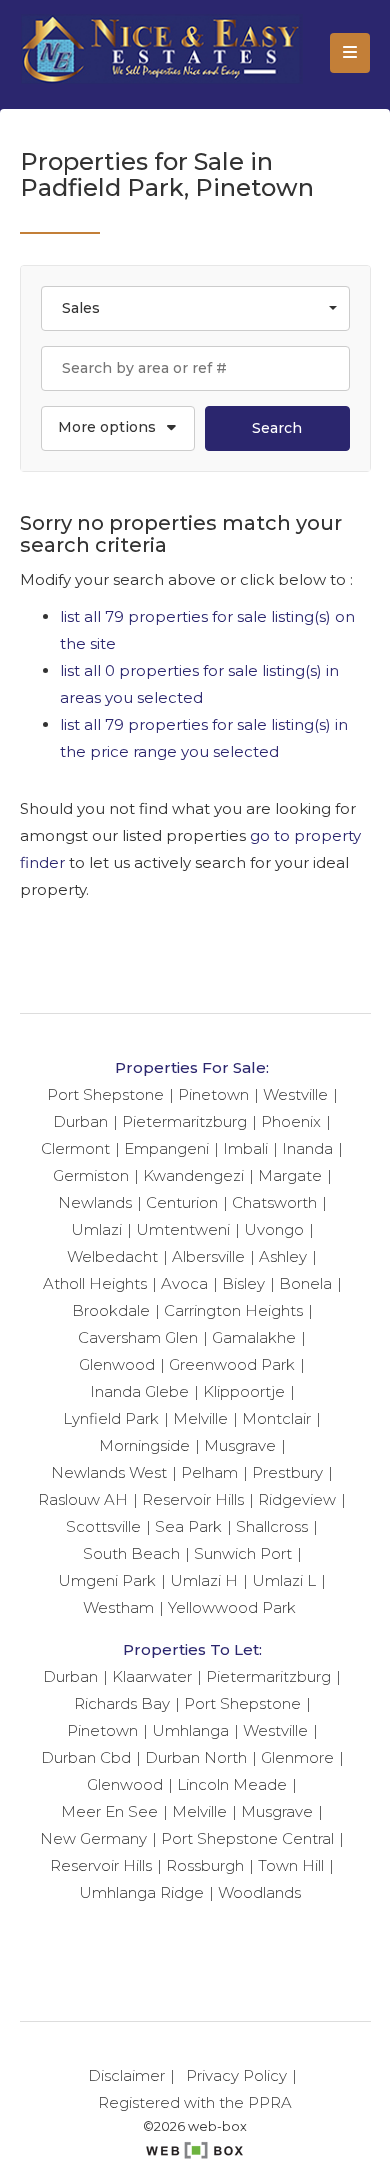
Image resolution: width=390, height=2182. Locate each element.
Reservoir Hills (193, 1499)
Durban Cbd (86, 1757)
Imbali (245, 1148)
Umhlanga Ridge (141, 1892)
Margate (290, 1175)
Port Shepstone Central (247, 1838)
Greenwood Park (232, 1364)
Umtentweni (183, 1229)
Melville (200, 1418)
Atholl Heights (95, 1283)
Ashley (283, 1256)
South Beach (131, 1553)
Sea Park (188, 1526)
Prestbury (287, 1472)
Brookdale (111, 1310)
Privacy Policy (236, 2075)
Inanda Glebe (139, 1391)
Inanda (307, 1148)
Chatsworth (274, 1202)
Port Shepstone (105, 1094)
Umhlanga (190, 1730)
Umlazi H (204, 1580)
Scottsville (103, 1526)
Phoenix (291, 1121)
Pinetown (213, 1094)
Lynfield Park (111, 1418)
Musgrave (240, 1445)
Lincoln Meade (232, 1784)
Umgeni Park (107, 1580)
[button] (118, 428)
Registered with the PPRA (195, 2102)
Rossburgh (205, 1865)
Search (277, 428)
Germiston (91, 1175)
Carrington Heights (233, 1310)
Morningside (144, 1445)
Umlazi (96, 1229)
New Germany (93, 1838)
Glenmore (297, 1757)
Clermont (75, 1148)
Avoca (184, 1283)
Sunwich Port (243, 1553)
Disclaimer (126, 2075)
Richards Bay (122, 1703)
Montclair (276, 1418)
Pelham (209, 1472)
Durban (80, 1121)
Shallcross (272, 1526)
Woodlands (259, 1892)
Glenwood (117, 1364)
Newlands (95, 1202)
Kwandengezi (193, 1175)
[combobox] (195, 308)
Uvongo (274, 1229)
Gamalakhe (254, 1337)
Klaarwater (152, 1676)
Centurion (182, 1202)
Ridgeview (297, 1499)
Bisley (243, 1283)
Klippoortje (244, 1391)
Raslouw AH (83, 1499)
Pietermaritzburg (184, 1121)
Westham (118, 1607)
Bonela (305, 1283)
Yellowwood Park (232, 1607)
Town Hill (291, 1865)
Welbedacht (112, 1256)
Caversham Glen (138, 1337)
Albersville (208, 1256)
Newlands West (109, 1472)
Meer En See (109, 1811)
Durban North (196, 1757)
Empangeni (166, 1148)
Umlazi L (284, 1580)
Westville (295, 1094)
